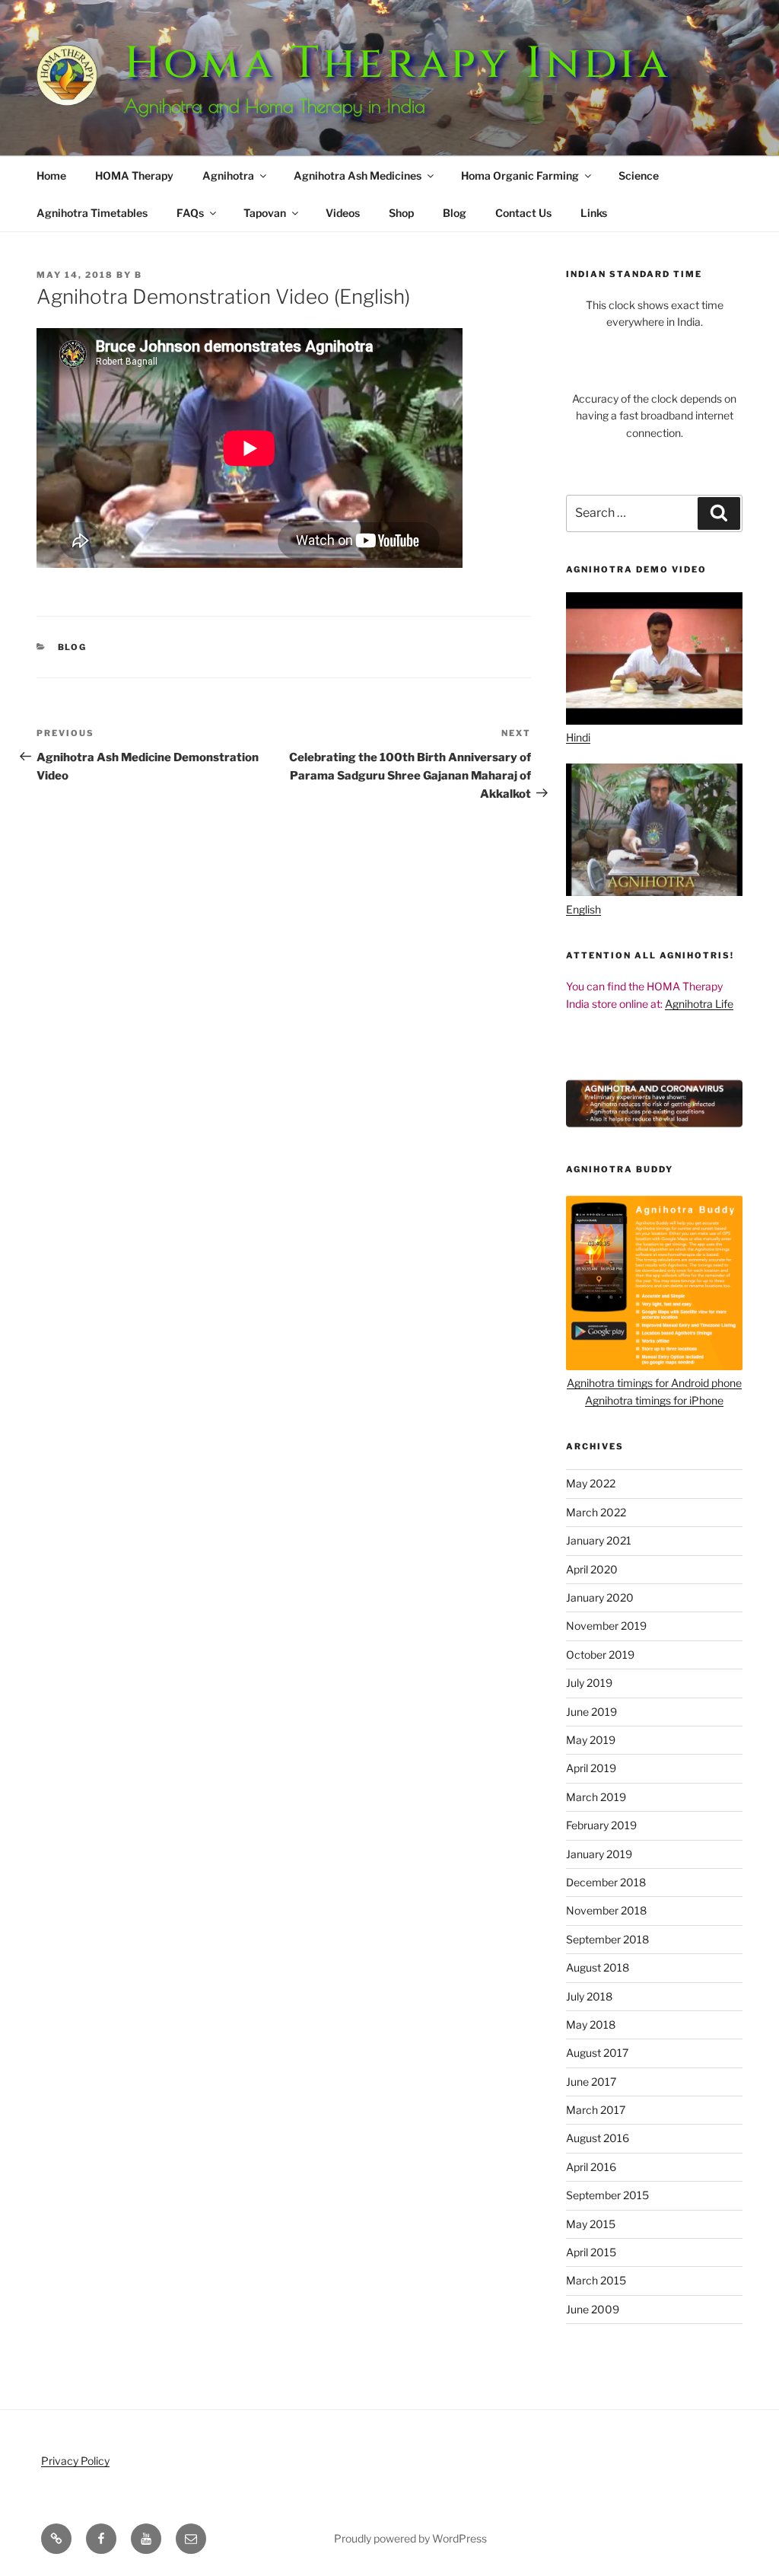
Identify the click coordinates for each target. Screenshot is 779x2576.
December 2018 (606, 1882)
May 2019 (591, 1740)
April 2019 (591, 1768)
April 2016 (591, 2167)
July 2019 (589, 1683)
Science (639, 175)
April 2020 (592, 1569)
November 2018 (606, 1910)
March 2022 (596, 1512)
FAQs (190, 213)
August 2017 (597, 2053)
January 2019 (599, 1854)
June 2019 (591, 1712)
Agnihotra (228, 175)
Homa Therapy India (397, 64)
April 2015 (591, 2252)
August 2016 (598, 2138)
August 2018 (598, 1967)
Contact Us (523, 213)
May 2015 (591, 2224)
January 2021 (599, 1540)
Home (51, 175)
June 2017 (591, 2082)
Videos (343, 213)
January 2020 (600, 1597)
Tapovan (265, 213)
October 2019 (600, 1655)
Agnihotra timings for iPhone (654, 1400)
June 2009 (593, 2309)
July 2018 (589, 1996)
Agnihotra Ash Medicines (358, 175)
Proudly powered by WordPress (410, 2538)
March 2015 (596, 2280)
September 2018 (607, 1939)
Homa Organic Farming (520, 175)
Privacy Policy (75, 2461)
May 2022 (591, 1483)
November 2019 (606, 1626)
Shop (401, 213)
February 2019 (601, 1825)
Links (594, 213)
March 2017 (596, 2110)
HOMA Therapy (134, 175)
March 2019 (596, 1797)
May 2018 (591, 2024)
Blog (455, 213)
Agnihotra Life (699, 1004)
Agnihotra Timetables (92, 213)
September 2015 (607, 2195)
